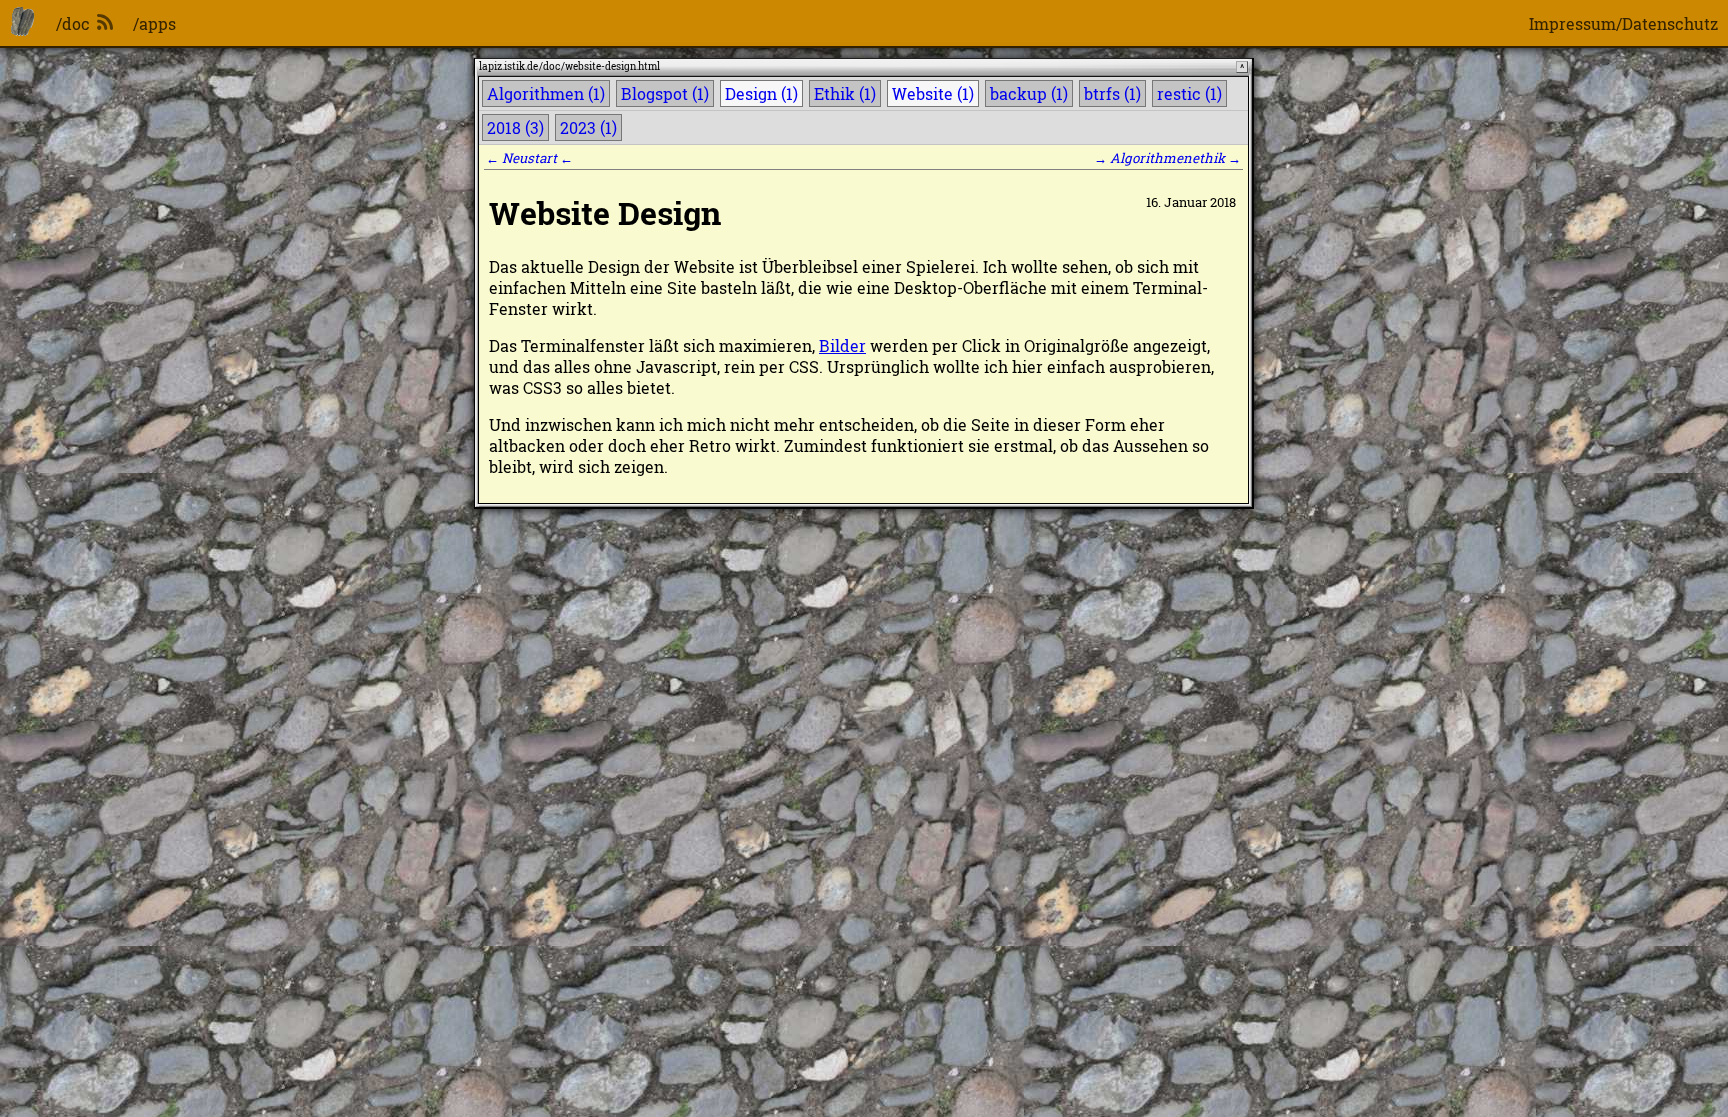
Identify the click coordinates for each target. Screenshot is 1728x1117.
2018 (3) (515, 127)
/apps (154, 23)
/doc (73, 23)
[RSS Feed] (105, 23)
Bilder (842, 345)
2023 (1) (588, 127)
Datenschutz (1670, 23)
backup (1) (1029, 93)
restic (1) (1189, 93)
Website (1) (933, 93)
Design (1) (761, 93)
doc (551, 66)
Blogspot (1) (665, 93)
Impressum (1572, 23)
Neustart (529, 158)
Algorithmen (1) (546, 93)
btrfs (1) (1112, 93)
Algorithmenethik (1167, 158)
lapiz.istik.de (508, 66)
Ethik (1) (845, 93)
